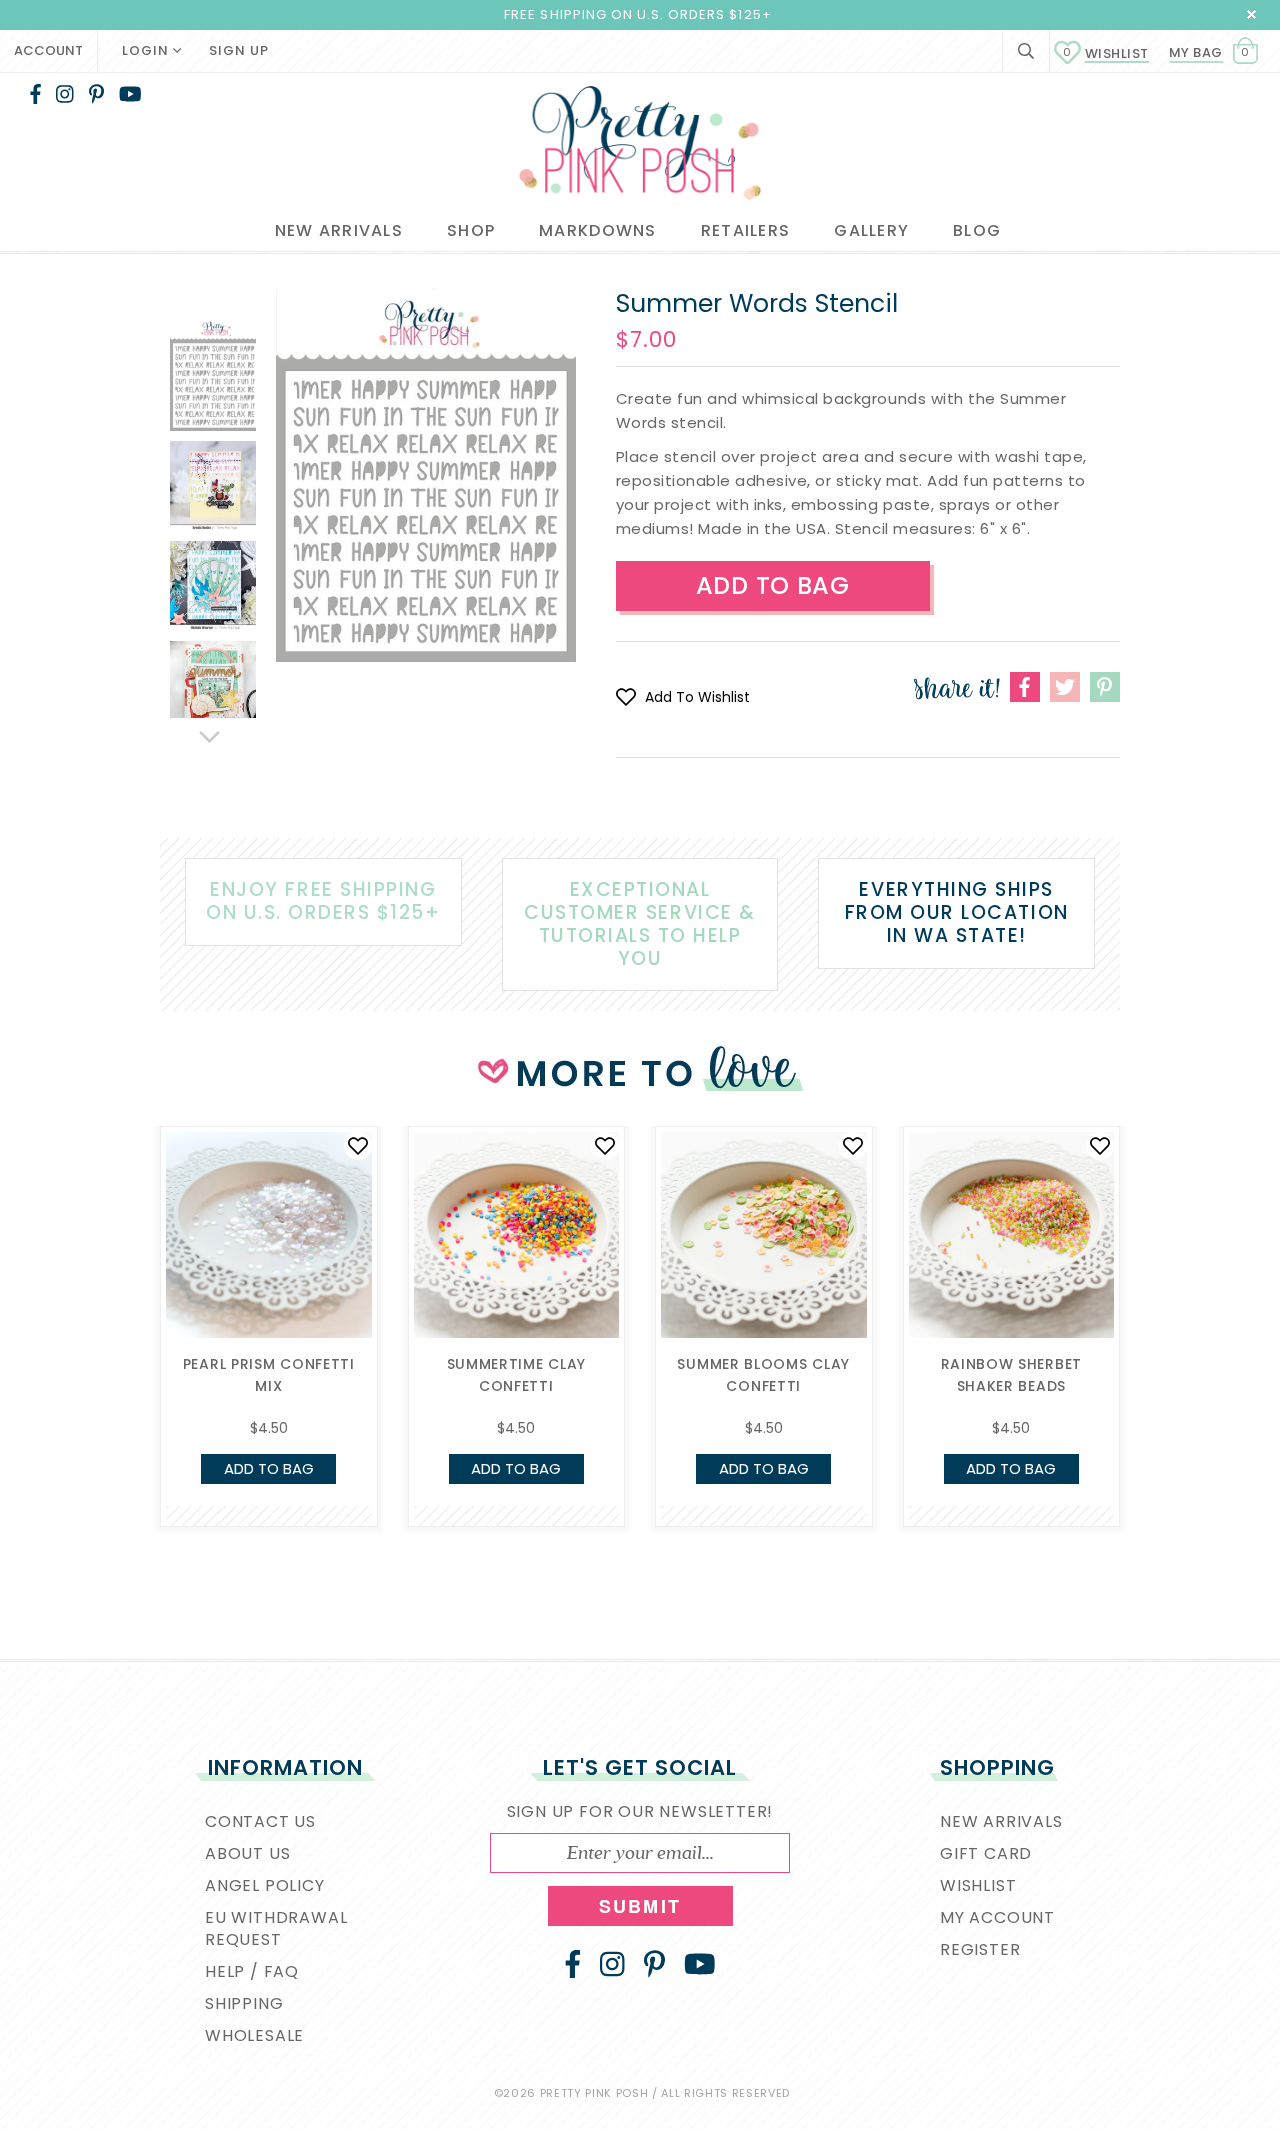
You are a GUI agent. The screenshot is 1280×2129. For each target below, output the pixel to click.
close (1251, 14)
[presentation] (130, 1283)
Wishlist (1106, 53)
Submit (640, 1906)
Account (48, 50)
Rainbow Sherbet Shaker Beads (1012, 1375)
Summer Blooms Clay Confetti (763, 1375)
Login (147, 50)
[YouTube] (130, 94)
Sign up (239, 50)
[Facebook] (35, 94)
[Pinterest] (96, 94)
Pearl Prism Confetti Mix (269, 1375)
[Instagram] (65, 94)
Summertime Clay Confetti (517, 1375)
